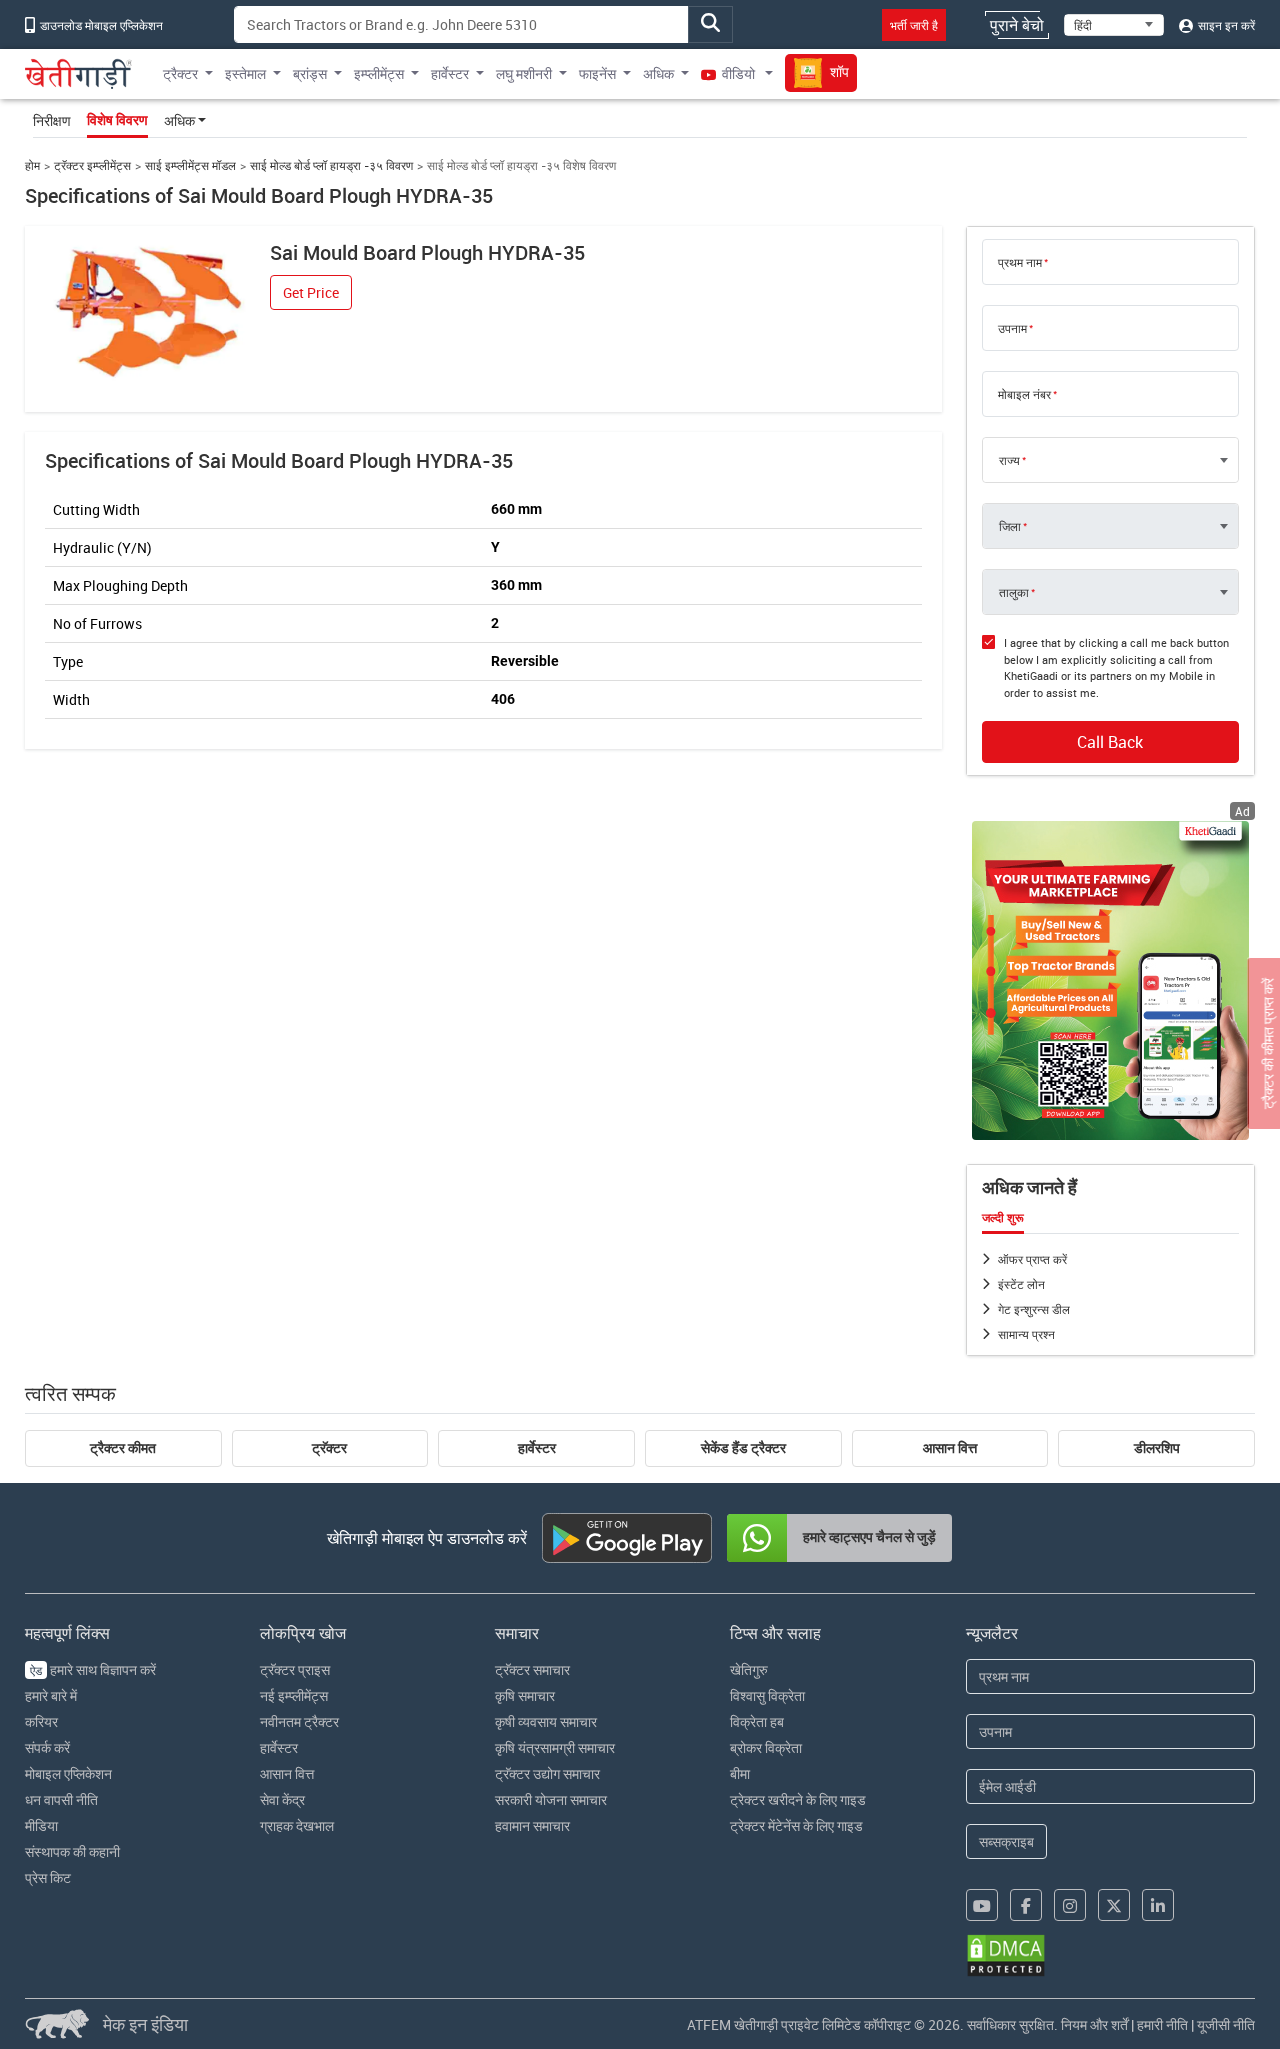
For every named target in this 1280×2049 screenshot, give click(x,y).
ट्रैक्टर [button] (180, 73)
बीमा (740, 1773)
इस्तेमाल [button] (245, 73)
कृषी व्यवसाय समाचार (546, 1721)
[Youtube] (982, 1905)
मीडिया (41, 1825)
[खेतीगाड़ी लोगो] (79, 74)
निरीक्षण (52, 120)
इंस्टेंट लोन (1021, 1284)
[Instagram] (1070, 1905)
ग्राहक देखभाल (297, 1825)
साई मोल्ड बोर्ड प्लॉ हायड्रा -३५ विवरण (331, 165)
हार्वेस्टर (537, 1448)
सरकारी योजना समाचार (551, 1799)
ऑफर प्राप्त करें (1032, 1259)
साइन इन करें (1225, 25)
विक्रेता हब (757, 1721)
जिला (1010, 526)
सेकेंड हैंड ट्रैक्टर (743, 1448)
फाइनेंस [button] (597, 73)
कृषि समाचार (525, 1695)
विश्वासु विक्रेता (767, 1695)
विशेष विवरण (117, 120)
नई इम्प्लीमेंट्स (294, 1695)
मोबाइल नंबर (1024, 394)
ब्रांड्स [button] (310, 73)
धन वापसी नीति (61, 1799)
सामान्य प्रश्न (1026, 1334)
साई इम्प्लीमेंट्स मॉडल (190, 165)
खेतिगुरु (749, 1669)
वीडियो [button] (738, 73)
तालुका (1014, 592)
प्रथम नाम (1020, 262)
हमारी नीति (1162, 2024)
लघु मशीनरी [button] (524, 73)
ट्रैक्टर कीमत (123, 1448)
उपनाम (1012, 328)
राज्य (1009, 460)
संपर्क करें (47, 1747)
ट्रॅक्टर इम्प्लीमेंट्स (92, 165)
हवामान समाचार (532, 1825)
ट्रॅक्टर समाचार (532, 1669)
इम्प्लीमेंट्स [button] (379, 73)
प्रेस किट (48, 1877)
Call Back (1110, 742)
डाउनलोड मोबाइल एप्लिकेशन (100, 25)
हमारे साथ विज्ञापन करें (93, 1669)
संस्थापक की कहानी (72, 1851)
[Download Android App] (627, 1538)
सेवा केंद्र (282, 1799)
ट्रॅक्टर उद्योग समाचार (547, 1773)
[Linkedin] (1158, 1905)
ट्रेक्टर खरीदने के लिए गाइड (798, 1799)
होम (32, 165)
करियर (41, 1721)
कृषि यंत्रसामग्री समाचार (555, 1747)
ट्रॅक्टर (329, 1448)
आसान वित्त (950, 1448)
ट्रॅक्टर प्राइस (295, 1669)
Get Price (311, 292)
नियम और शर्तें (1094, 2024)
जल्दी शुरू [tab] (1003, 1218)
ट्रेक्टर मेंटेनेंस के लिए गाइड (796, 1825)
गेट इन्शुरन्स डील (1034, 1309)
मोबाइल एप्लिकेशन (68, 1773)
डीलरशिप (1157, 1448)
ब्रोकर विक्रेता (766, 1747)
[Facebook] (1026, 1905)
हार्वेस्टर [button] (450, 73)
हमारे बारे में (51, 1695)
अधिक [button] (658, 73)
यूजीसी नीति (1226, 2024)
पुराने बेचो (1017, 25)
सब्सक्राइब (1006, 1841)
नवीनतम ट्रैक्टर (299, 1721)
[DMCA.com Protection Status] (1006, 1955)
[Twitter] (1114, 1905)
